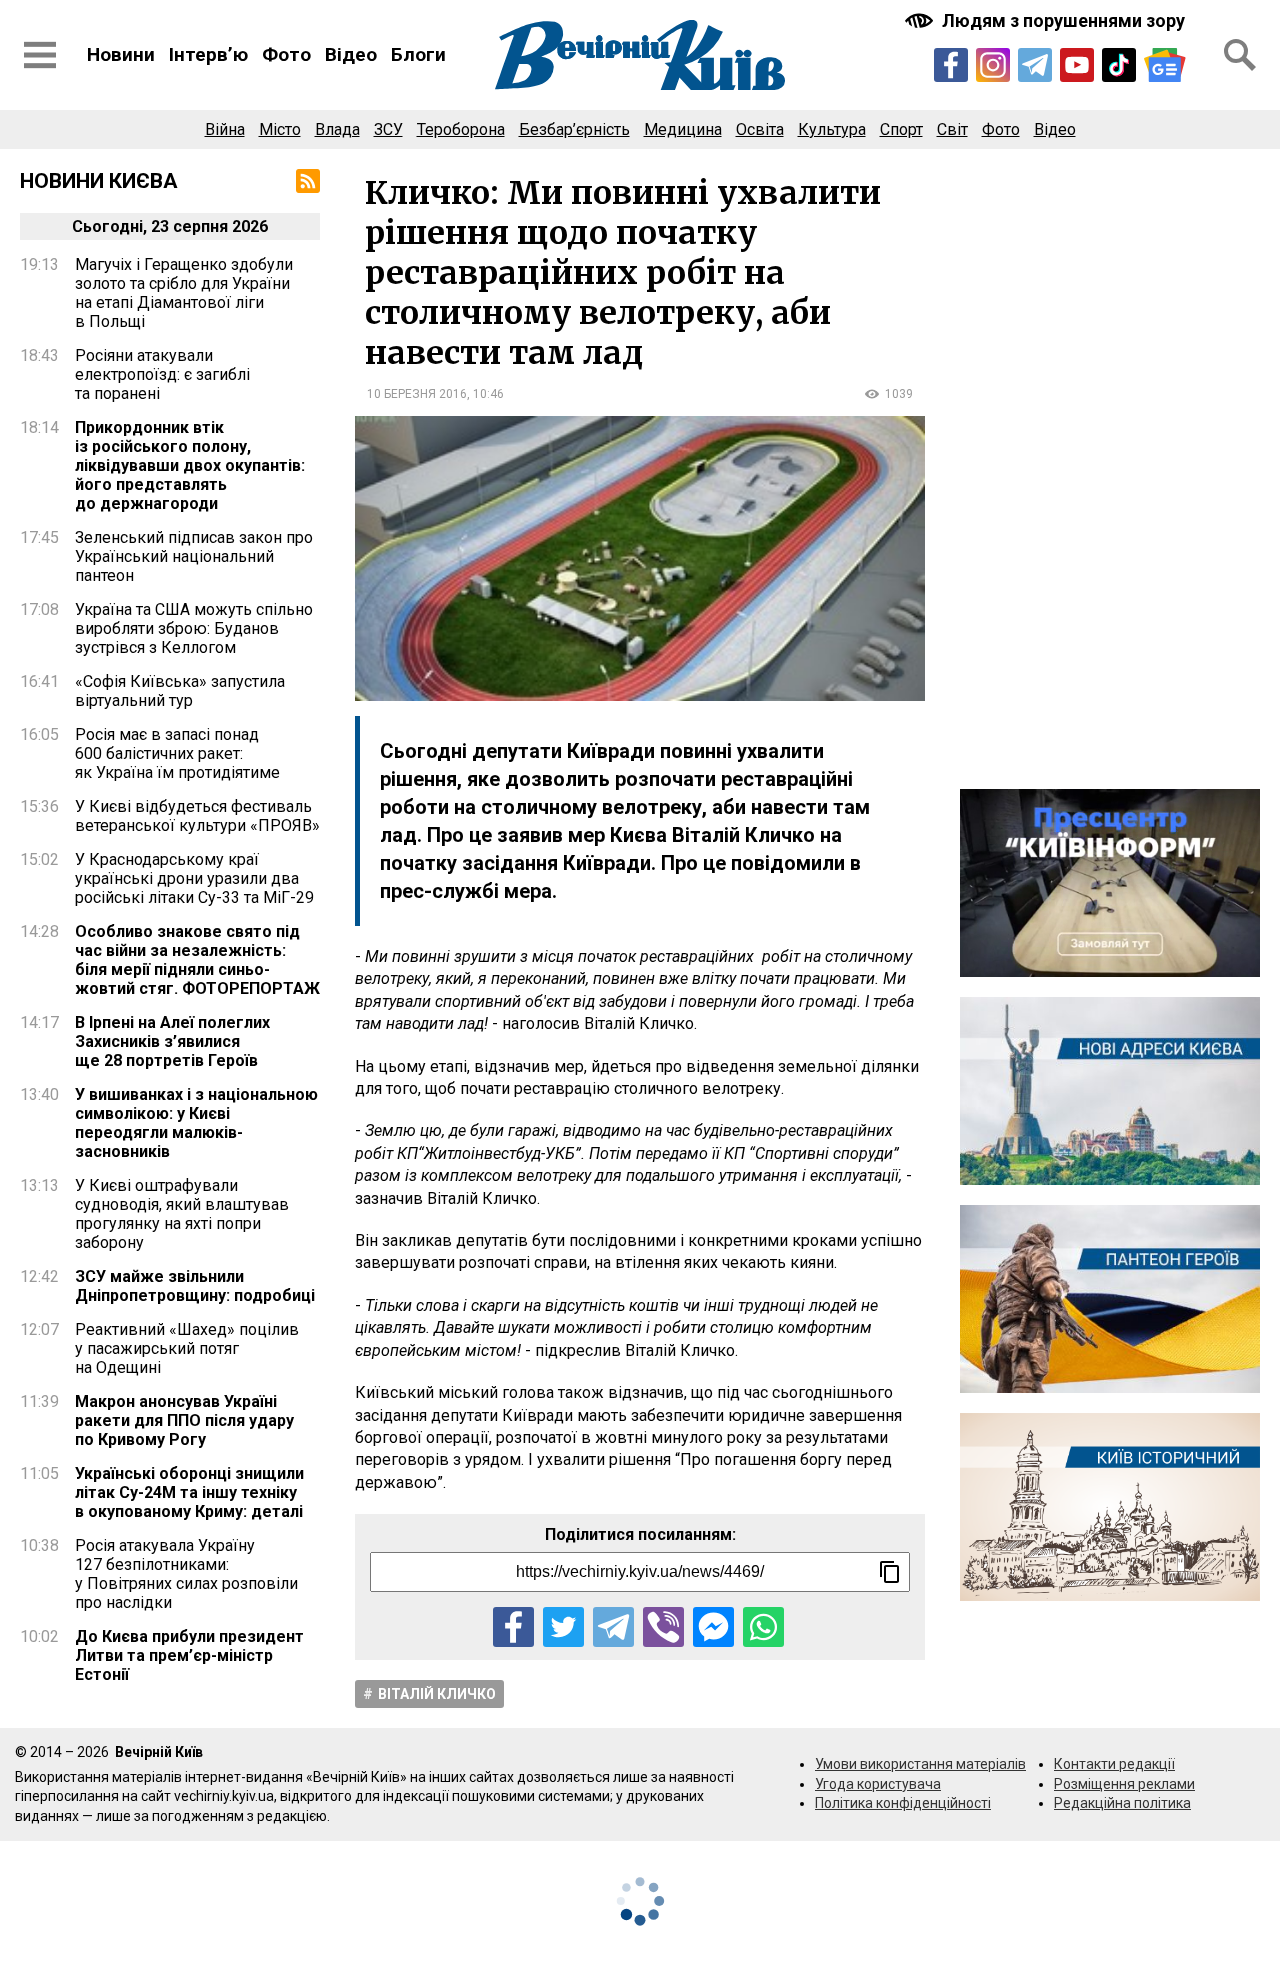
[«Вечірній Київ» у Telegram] (1035, 65)
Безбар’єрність (574, 129)
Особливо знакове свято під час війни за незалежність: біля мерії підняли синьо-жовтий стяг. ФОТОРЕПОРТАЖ (197, 960)
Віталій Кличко (437, 1694)
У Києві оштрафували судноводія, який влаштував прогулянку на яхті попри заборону (182, 1214)
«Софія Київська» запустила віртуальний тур (180, 691)
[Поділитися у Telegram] (613, 1627)
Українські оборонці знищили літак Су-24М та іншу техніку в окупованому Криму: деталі (189, 1492)
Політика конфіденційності (903, 1803)
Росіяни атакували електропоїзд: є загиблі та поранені (162, 374)
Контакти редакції (1114, 1764)
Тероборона (461, 129)
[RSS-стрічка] (308, 181)
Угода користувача (878, 1784)
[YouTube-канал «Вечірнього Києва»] (1077, 65)
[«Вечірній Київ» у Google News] (1165, 65)
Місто (280, 129)
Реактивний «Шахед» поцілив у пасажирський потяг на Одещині (187, 1348)
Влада (337, 129)
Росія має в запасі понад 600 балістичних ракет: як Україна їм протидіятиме (177, 753)
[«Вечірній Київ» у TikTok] (1119, 65)
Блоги (418, 54)
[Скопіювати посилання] (890, 1572)
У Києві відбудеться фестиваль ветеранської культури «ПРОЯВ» (197, 816)
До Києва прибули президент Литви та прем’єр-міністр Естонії (189, 1655)
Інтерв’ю (208, 54)
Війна (225, 129)
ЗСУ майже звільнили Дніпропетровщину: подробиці (195, 1286)
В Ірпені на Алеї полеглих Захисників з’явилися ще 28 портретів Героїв (172, 1041)
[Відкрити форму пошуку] (1240, 55)
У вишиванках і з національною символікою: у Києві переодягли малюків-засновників (196, 1123)
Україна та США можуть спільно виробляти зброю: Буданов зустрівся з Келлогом (194, 628)
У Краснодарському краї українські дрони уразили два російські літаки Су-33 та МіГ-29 (194, 878)
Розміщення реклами (1124, 1784)
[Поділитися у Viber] (663, 1627)
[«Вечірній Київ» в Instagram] (993, 65)
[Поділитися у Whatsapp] (763, 1627)
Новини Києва (99, 181)
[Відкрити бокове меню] (40, 55)
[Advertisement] (1110, 469)
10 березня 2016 (417, 394)
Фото (286, 54)
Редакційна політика (1122, 1803)
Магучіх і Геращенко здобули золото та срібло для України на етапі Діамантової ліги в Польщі (184, 293)
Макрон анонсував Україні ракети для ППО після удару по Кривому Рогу (184, 1420)
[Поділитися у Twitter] (563, 1627)
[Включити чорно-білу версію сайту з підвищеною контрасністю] (1047, 20)
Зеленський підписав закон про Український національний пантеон (194, 556)
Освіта (760, 129)
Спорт (901, 129)
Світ (952, 129)
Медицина (683, 129)
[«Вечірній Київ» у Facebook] (951, 65)
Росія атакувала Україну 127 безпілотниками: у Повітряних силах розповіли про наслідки (186, 1574)
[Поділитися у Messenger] (713, 1627)
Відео (351, 54)
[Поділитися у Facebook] (513, 1627)
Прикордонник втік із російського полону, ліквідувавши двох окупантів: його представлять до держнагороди (190, 465)
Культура (832, 129)
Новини (121, 54)
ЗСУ (388, 129)
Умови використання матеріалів (920, 1764)
